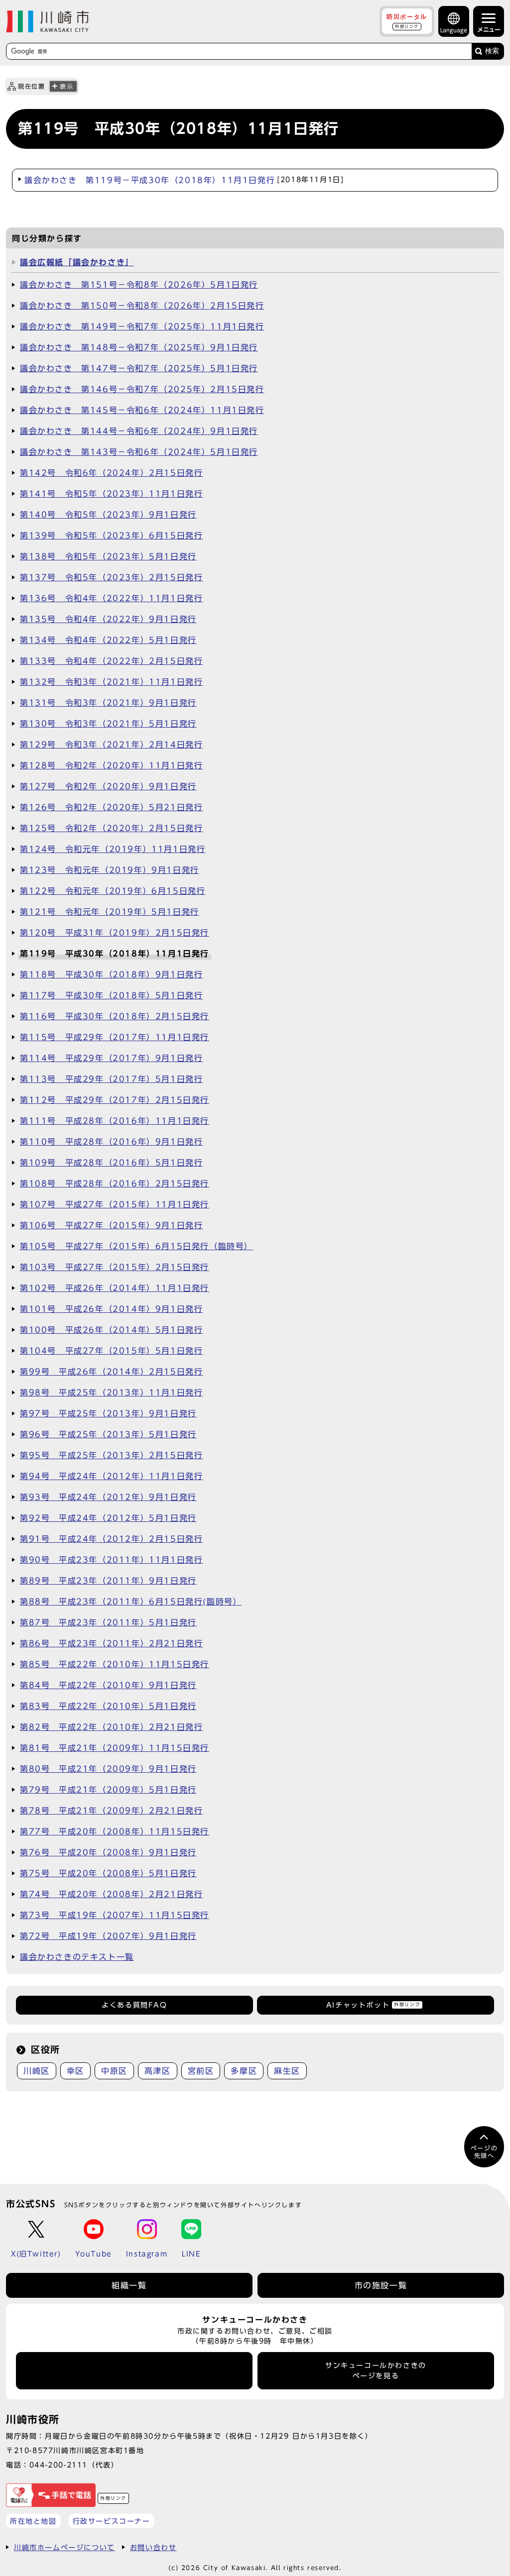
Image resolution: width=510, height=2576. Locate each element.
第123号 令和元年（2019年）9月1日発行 (110, 870)
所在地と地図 (33, 2521)
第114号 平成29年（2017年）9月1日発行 (111, 1058)
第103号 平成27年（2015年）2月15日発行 (115, 1267)
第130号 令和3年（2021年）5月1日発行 (108, 724)
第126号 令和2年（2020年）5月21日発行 (111, 807)
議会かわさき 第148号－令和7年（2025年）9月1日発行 (139, 347)
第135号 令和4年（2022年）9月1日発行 (108, 619)
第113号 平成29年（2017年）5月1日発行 (111, 1079)
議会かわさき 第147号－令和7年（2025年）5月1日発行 (139, 368)
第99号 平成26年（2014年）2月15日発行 (111, 1372)
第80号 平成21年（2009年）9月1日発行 (108, 1769)
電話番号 (134, 2371)
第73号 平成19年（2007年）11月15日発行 (115, 1915)
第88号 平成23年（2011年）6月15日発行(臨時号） (131, 1602)
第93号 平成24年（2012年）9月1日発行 (108, 1497)
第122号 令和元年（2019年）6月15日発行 (113, 891)
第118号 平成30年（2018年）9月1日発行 (111, 974)
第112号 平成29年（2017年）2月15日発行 (115, 1100)
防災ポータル (407, 21)
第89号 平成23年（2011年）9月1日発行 (108, 1581)
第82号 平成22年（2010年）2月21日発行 (111, 1727)
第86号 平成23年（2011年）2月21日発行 (111, 1643)
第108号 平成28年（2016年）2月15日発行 (115, 1183)
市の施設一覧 (381, 2285)
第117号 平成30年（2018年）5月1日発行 (111, 995)
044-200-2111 (59, 2465)
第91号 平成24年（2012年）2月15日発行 (111, 1539)
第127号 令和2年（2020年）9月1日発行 (108, 786)
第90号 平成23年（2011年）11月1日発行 (111, 1560)
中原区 (114, 2071)
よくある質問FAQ (134, 2005)
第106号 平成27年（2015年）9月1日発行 (111, 1225)
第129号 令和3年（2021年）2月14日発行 (111, 745)
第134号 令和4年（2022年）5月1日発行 (108, 640)
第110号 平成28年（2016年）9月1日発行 (111, 1142)
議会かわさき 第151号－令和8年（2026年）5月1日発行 (139, 285)
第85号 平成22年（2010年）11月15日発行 (115, 1664)
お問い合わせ (153, 2547)
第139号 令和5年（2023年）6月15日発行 (111, 536)
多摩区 (244, 2071)
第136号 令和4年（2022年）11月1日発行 (111, 598)
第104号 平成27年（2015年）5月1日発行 (111, 1351)
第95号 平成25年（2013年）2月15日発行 (111, 1455)
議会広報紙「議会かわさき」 (77, 262)
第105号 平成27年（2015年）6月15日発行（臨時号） (136, 1246)
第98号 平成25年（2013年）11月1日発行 (111, 1393)
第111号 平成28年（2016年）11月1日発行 (115, 1121)
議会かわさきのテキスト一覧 (77, 1957)
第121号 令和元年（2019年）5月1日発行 (110, 912)
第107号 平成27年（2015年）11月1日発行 (115, 1204)
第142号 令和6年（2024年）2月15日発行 (111, 473)
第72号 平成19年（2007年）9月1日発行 (108, 1936)
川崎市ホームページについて (64, 2547)
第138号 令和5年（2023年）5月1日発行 (108, 556)
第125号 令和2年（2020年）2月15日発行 (111, 828)
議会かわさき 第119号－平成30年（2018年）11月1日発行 (184, 180)
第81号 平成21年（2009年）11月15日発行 (115, 1748)
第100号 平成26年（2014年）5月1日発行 (111, 1330)
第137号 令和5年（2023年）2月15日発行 (111, 577)
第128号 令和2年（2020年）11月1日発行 (111, 765)
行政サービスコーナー (112, 2521)
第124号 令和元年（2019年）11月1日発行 (113, 849)
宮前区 (201, 2071)
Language (454, 30)
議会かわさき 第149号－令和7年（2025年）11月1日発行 (142, 326)
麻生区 (287, 2071)
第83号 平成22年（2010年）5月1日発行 (108, 1706)
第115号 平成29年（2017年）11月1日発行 (115, 1037)
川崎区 (37, 2071)
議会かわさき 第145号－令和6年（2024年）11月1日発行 (142, 410)
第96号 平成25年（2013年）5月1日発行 (108, 1434)
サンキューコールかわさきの (376, 2370)
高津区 (158, 2071)
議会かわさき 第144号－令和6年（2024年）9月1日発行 (139, 431)
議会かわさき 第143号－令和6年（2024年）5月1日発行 (139, 452)
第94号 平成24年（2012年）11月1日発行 (111, 1476)
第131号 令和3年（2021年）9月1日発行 (108, 703)
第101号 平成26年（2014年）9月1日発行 (111, 1309)
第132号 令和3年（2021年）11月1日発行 (111, 682)
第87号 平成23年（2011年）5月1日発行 (108, 1622)
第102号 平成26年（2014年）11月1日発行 (115, 1288)
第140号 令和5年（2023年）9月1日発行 (108, 515)
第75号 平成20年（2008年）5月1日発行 (108, 1873)
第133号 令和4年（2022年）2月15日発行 (111, 661)
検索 (492, 51)
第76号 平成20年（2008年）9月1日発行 (108, 1852)
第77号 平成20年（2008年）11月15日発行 (115, 1831)
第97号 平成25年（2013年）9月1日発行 (108, 1413)
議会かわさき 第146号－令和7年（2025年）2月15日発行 (142, 389)
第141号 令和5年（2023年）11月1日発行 (111, 494)
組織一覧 (129, 2285)
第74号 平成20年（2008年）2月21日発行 (111, 1894)
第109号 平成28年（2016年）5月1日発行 (111, 1163)
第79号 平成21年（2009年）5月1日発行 (108, 1790)
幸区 (75, 2071)
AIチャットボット (373, 2005)
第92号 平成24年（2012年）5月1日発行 (108, 1518)
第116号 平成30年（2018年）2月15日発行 (115, 1016)
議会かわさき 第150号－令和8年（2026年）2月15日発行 (142, 306)
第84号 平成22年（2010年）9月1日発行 (108, 1685)
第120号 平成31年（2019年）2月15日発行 (115, 933)
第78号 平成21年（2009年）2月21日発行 (111, 1811)
